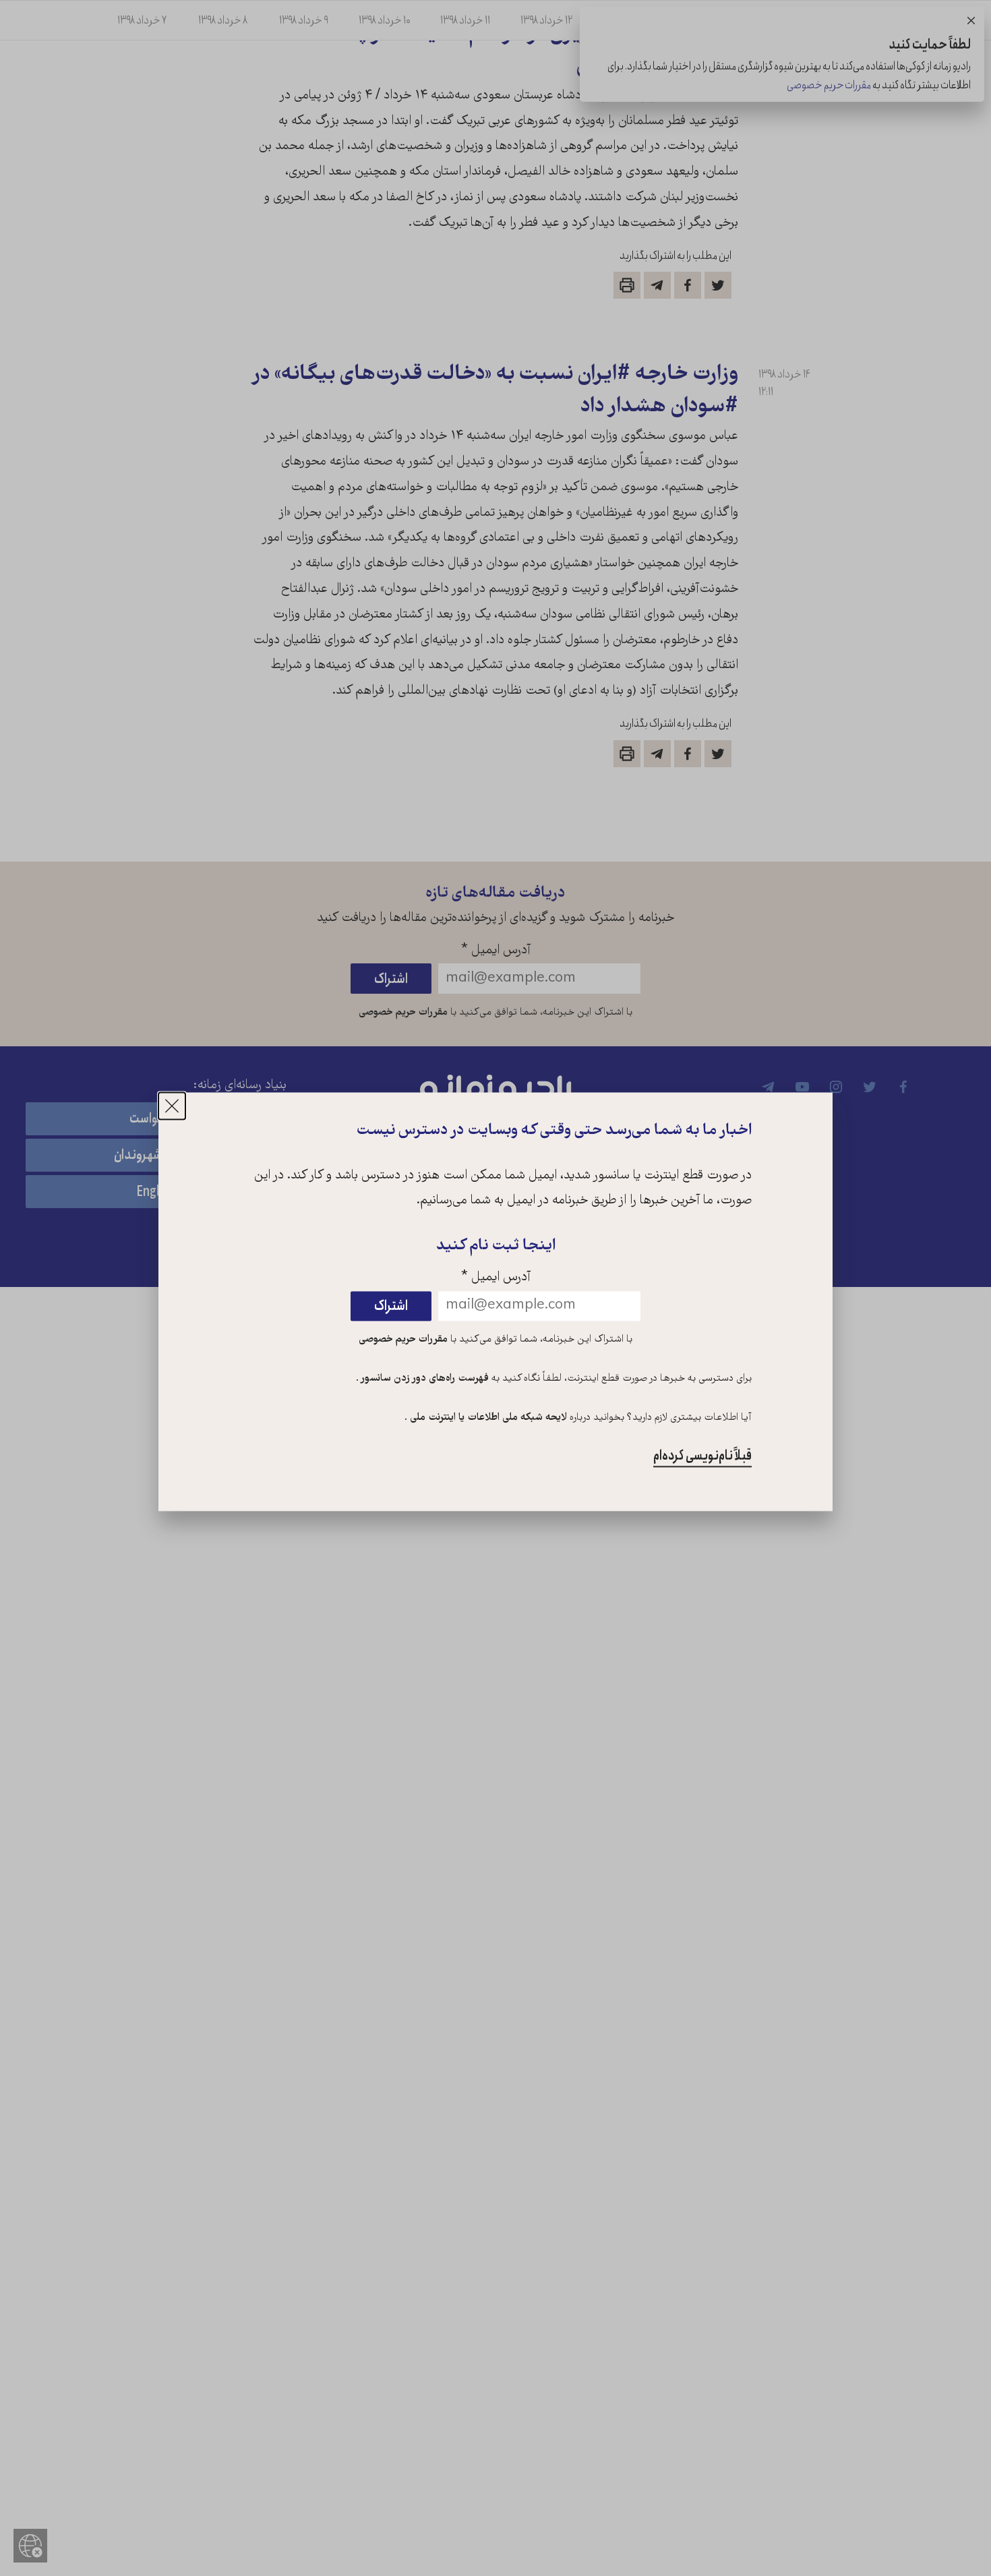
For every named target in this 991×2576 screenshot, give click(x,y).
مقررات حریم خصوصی (403, 1340)
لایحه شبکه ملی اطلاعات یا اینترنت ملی (487, 1418)
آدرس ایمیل (496, 1279)
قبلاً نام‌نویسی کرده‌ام (702, 1456)
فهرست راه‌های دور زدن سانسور (424, 1379)
